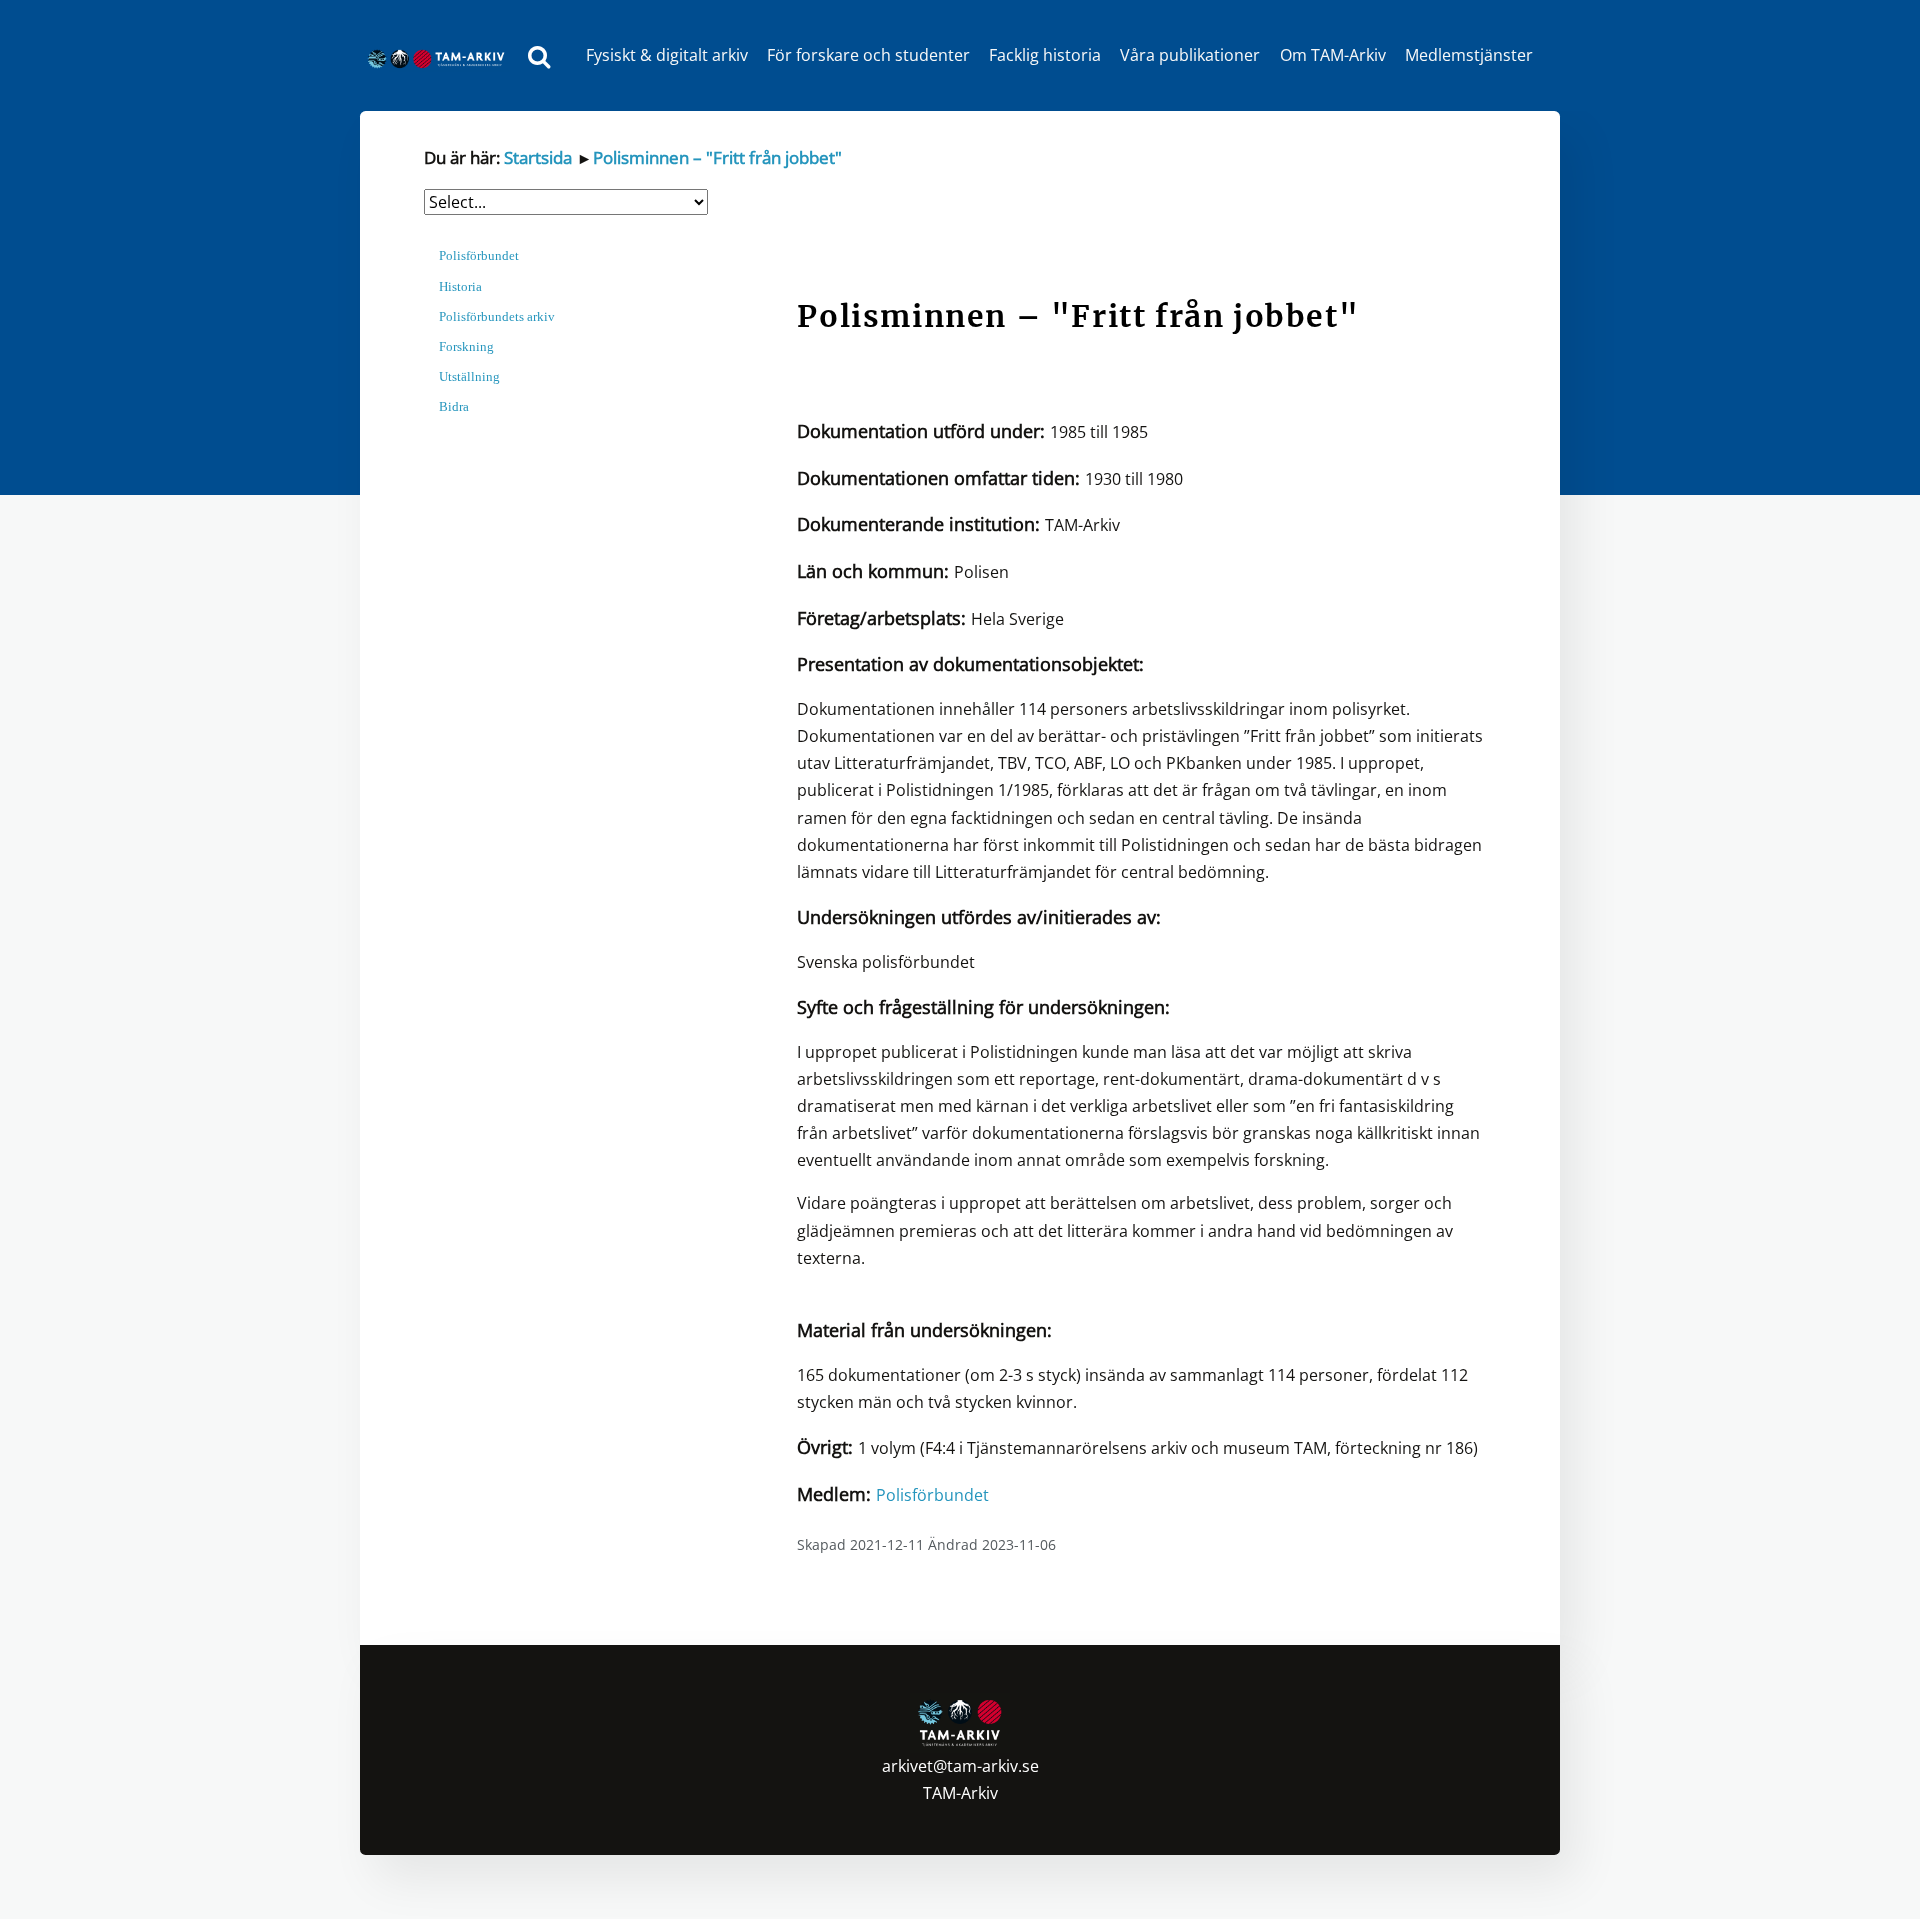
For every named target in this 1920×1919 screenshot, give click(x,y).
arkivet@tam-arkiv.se (960, 1766)
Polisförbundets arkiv (497, 316)
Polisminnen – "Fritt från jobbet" (717, 157)
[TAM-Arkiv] (441, 55)
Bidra (454, 406)
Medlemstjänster (1469, 55)
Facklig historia (1045, 55)
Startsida (538, 157)
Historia (460, 286)
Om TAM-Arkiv (1333, 55)
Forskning (466, 346)
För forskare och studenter (868, 55)
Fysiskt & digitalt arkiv (667, 55)
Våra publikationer (1190, 55)
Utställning (469, 376)
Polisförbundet (479, 255)
